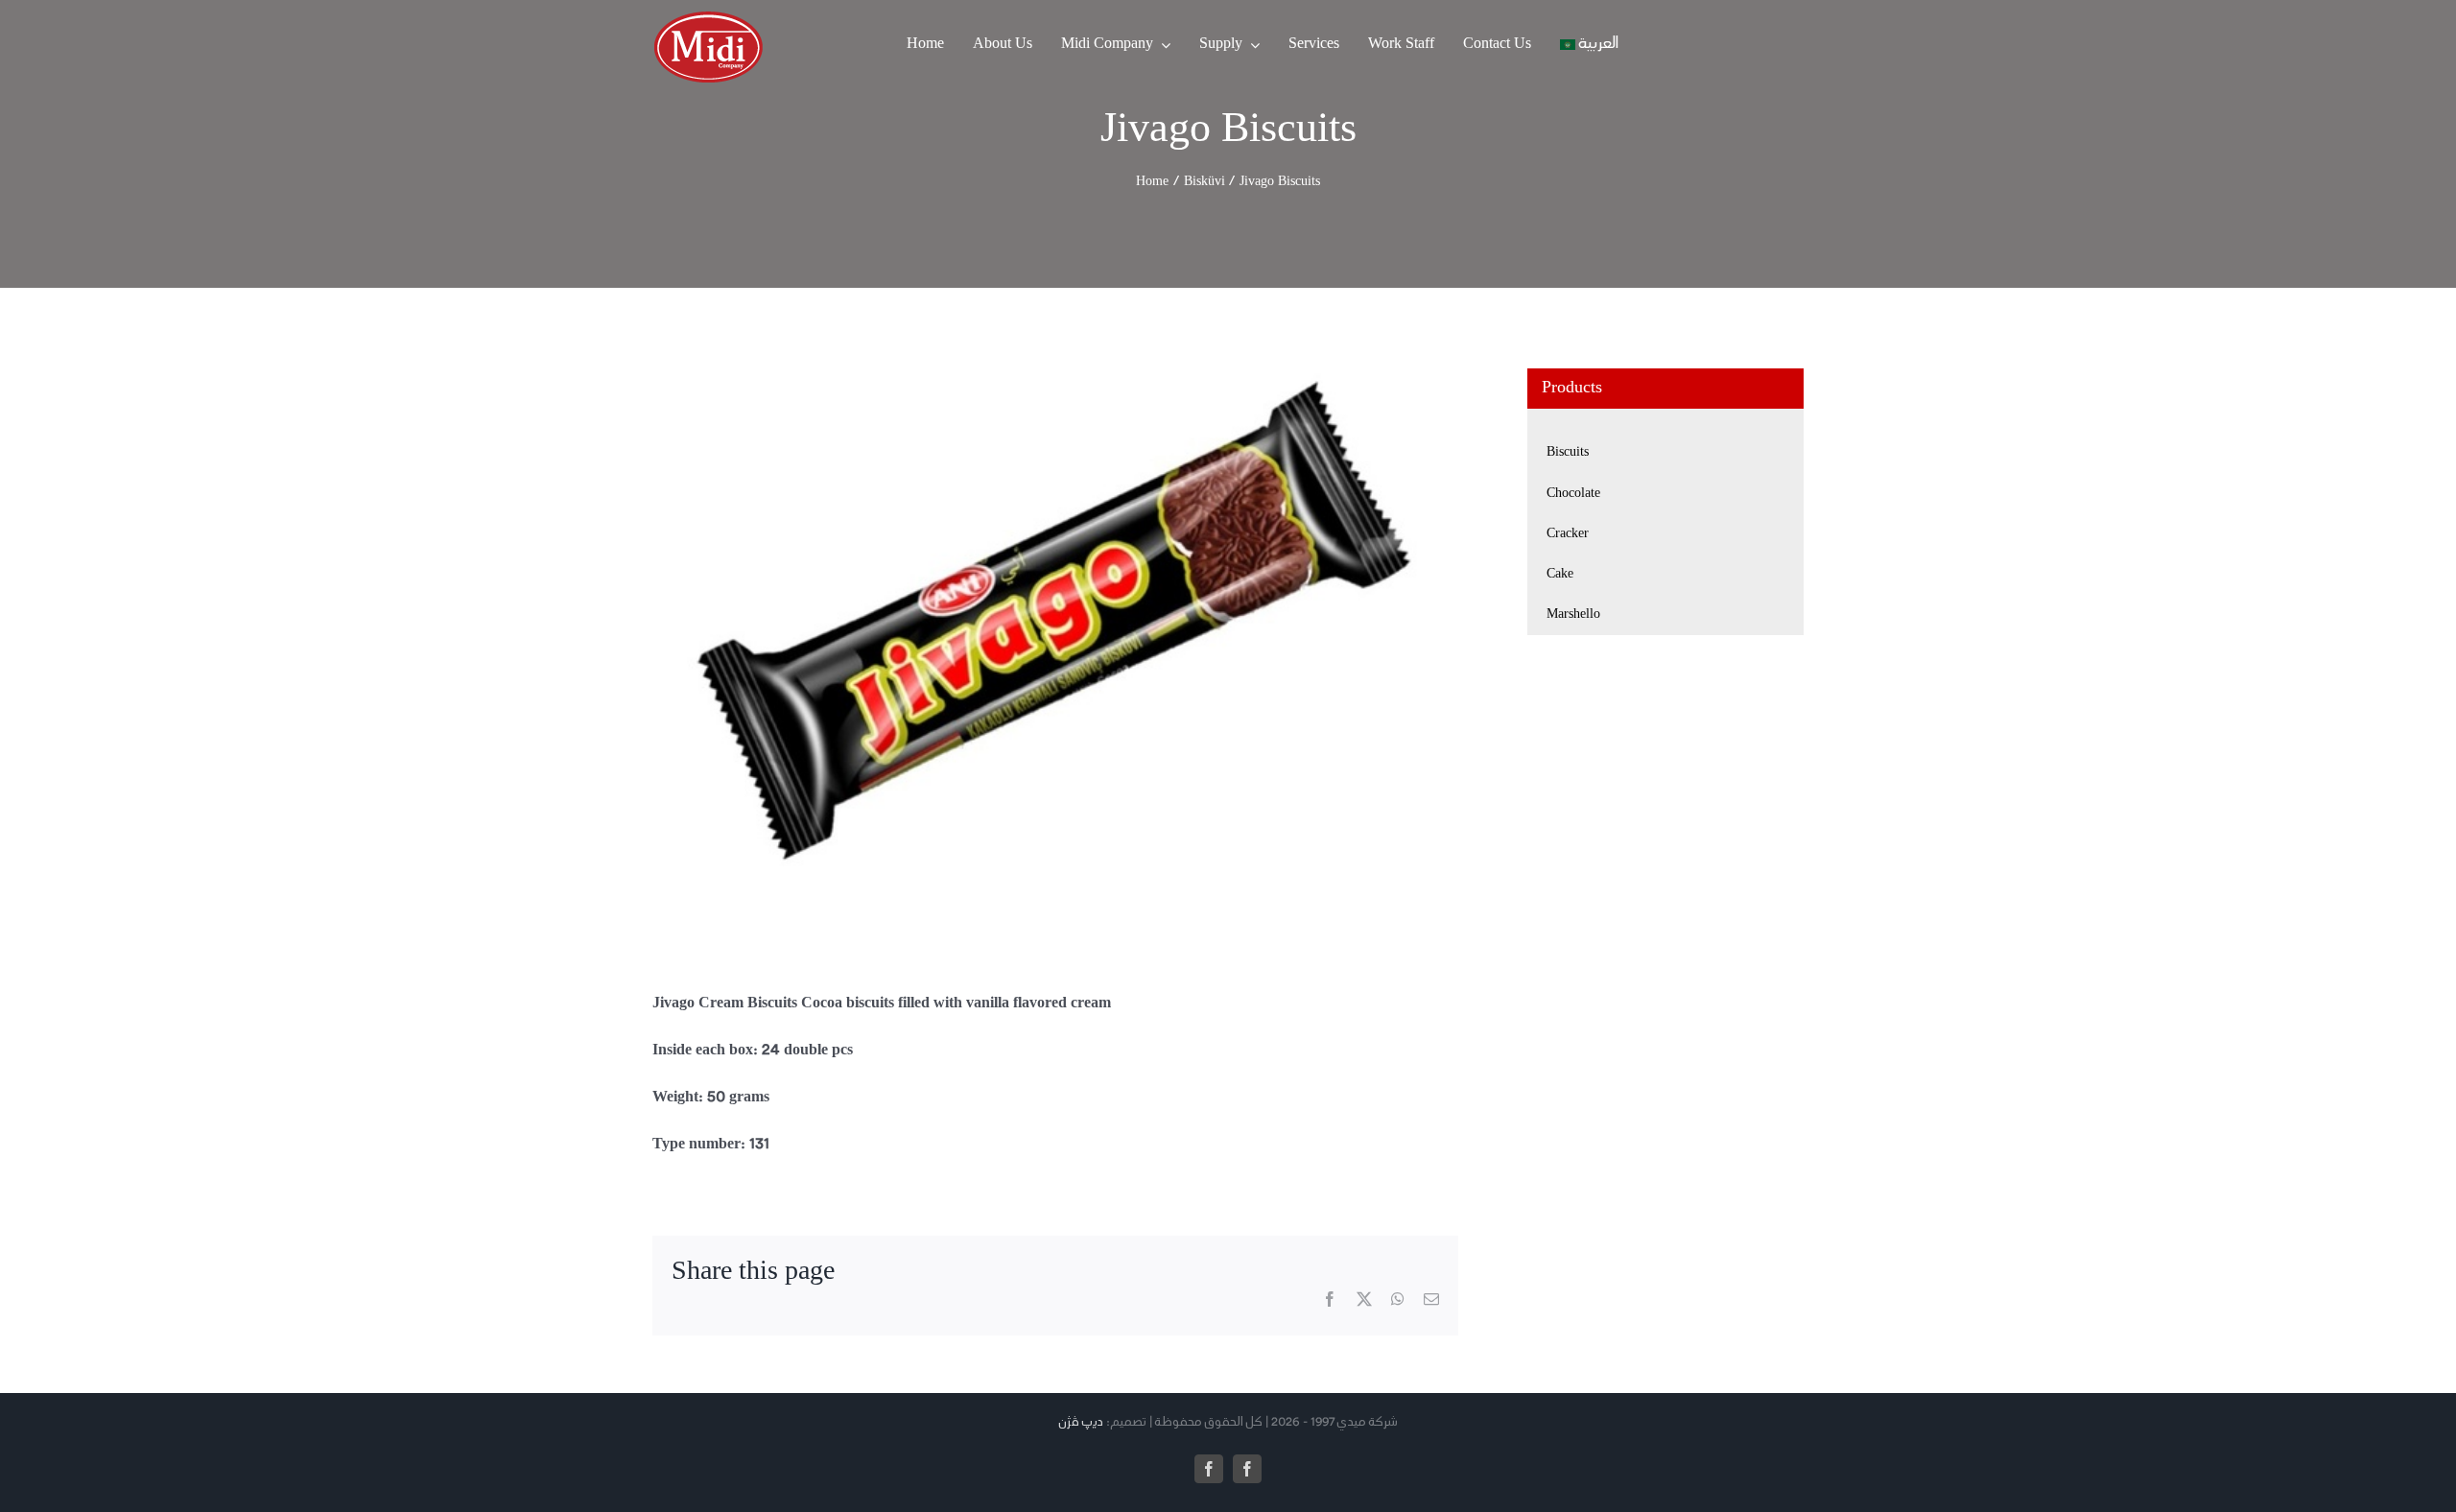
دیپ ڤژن (1081, 1423)
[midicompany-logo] (708, 18)
